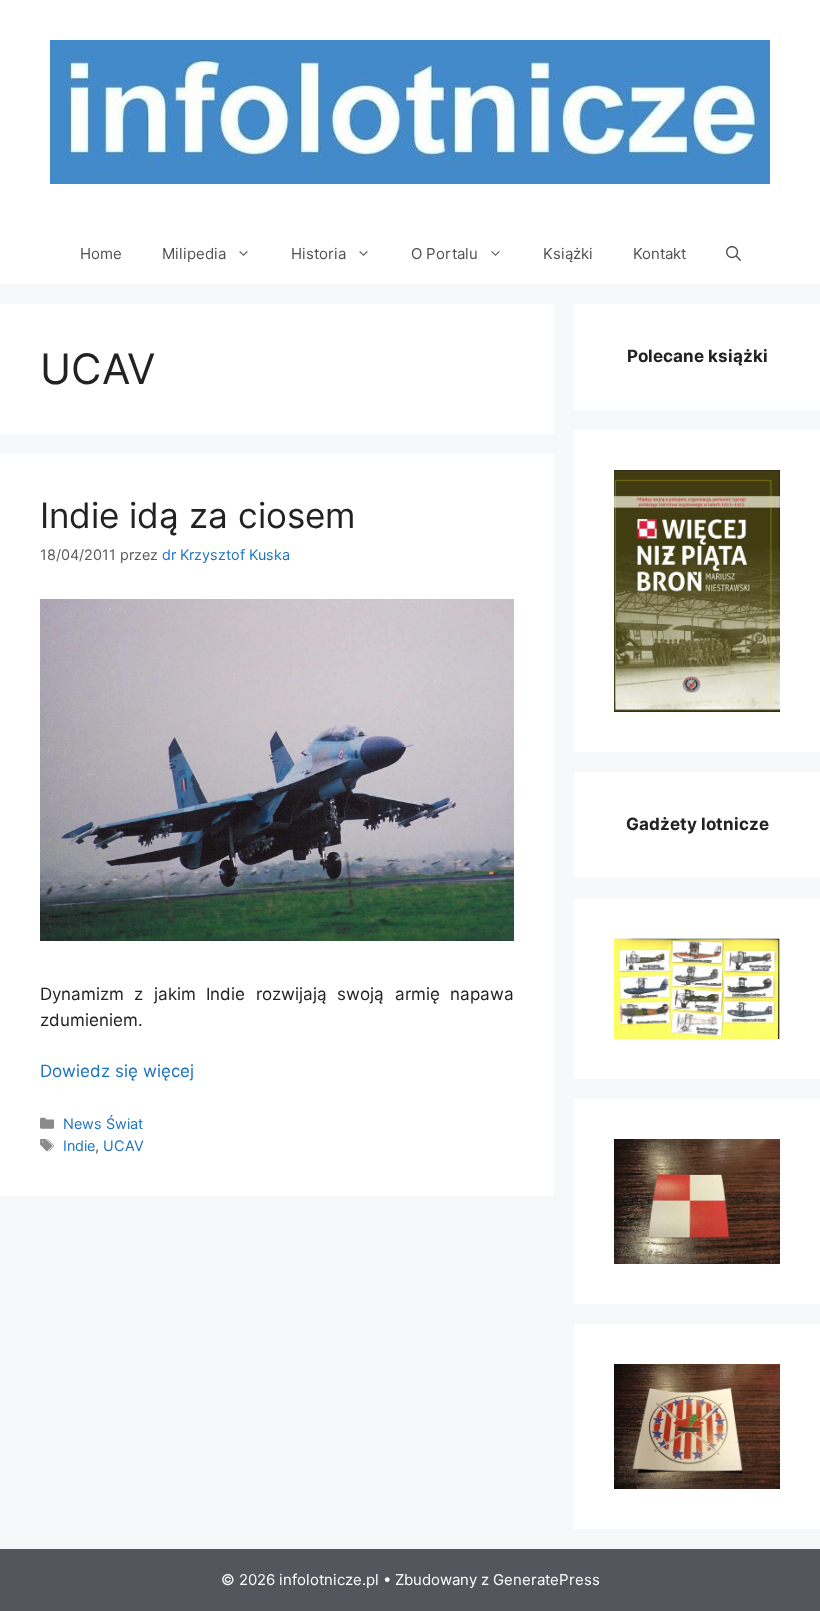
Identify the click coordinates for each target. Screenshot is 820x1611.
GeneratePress (546, 1579)
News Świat (103, 1123)
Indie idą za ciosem (197, 515)
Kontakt (659, 253)
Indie (79, 1145)
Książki (568, 253)
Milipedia (194, 253)
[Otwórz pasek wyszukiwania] (733, 254)
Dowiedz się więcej (117, 1071)
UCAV (123, 1145)
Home (101, 253)
